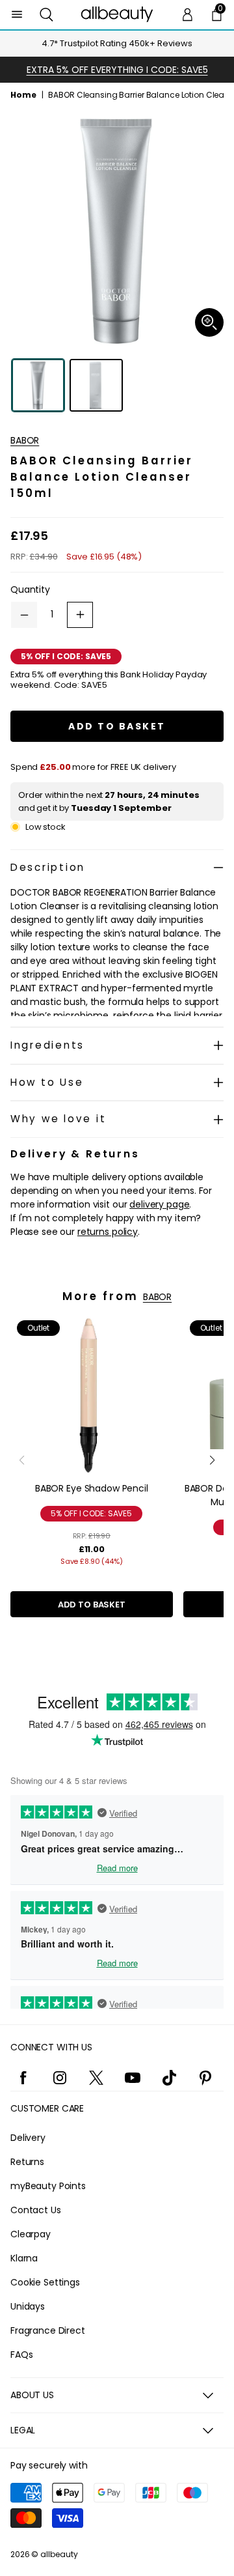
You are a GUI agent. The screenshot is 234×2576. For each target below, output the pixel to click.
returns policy (108, 1232)
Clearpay (31, 2234)
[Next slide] (212, 1460)
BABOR (25, 440)
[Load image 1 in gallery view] (38, 385)
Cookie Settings (45, 2282)
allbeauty (59, 2554)
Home (23, 95)
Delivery (28, 2138)
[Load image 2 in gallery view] (96, 385)
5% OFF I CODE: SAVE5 (91, 1513)
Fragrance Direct (48, 2330)
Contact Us (36, 2210)
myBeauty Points (48, 2186)
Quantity (30, 589)
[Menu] (17, 15)
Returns (27, 2162)
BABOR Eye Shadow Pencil (92, 1488)
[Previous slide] (22, 1460)
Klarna (24, 2258)
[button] (46, 15)
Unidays (28, 2306)
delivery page (159, 1204)
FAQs (21, 2355)
